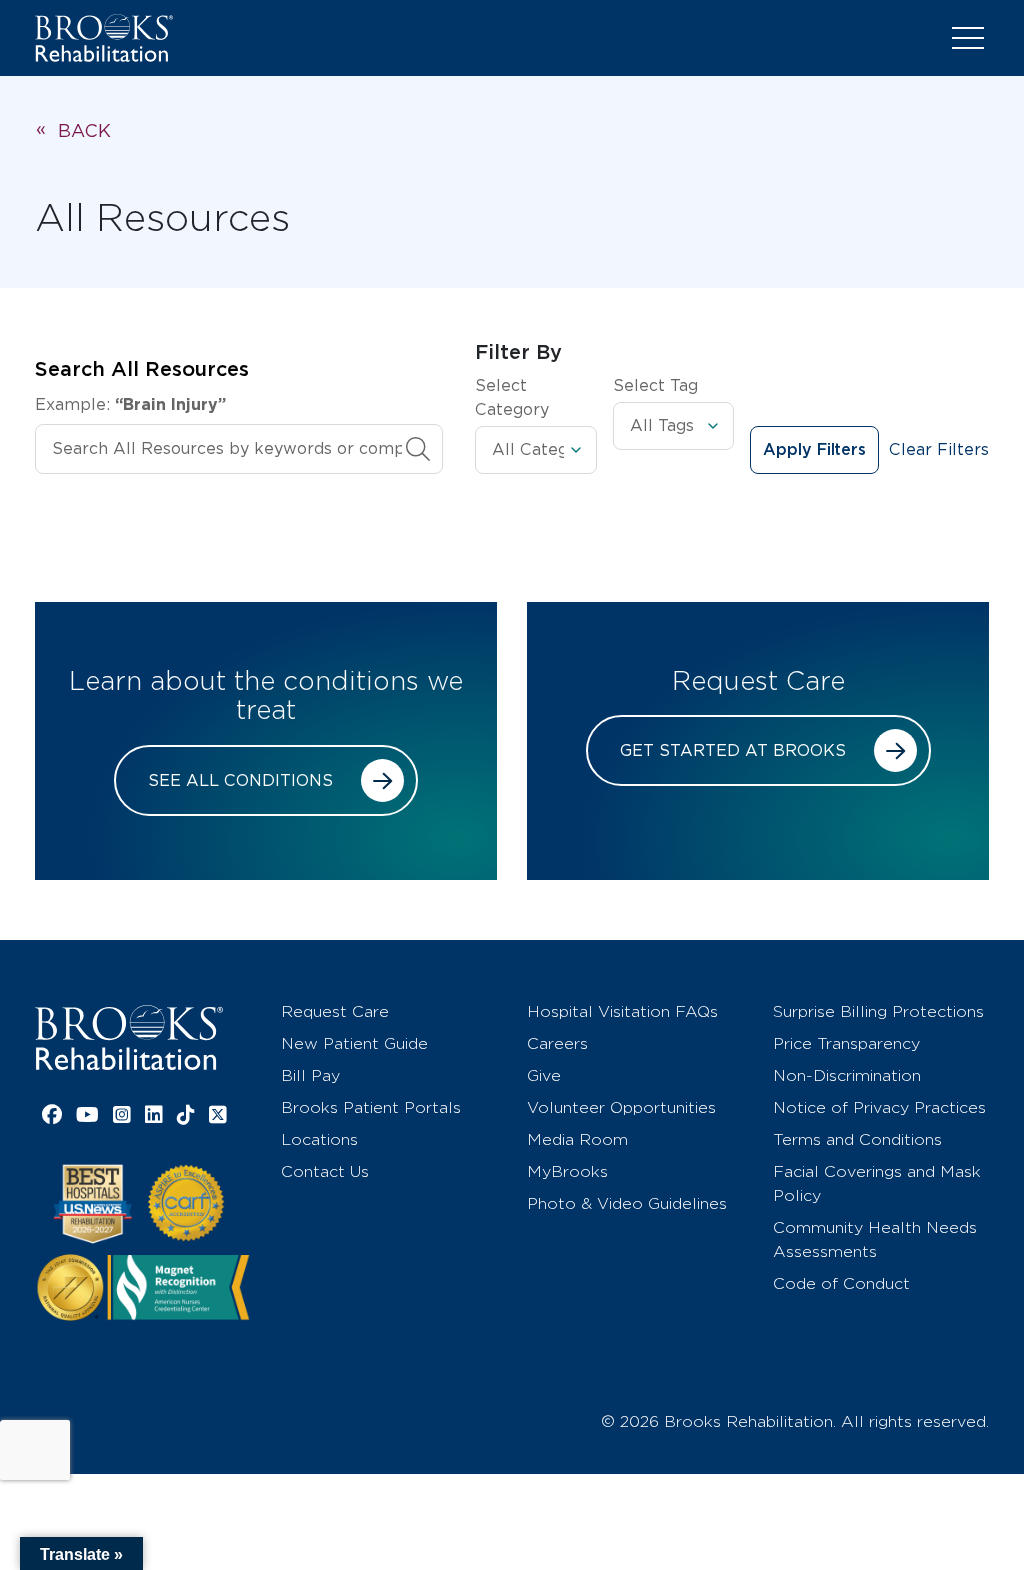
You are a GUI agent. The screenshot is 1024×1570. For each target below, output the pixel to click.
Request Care (335, 1011)
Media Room (577, 1139)
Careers (557, 1043)
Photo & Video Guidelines (627, 1203)
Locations (319, 1139)
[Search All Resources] (418, 449)
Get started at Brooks (733, 750)
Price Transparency (846, 1043)
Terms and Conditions (857, 1139)
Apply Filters (814, 450)
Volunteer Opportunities (621, 1107)
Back (84, 130)
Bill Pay (310, 1075)
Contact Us (325, 1171)
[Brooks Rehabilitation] (129, 1037)
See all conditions (240, 780)
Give (544, 1075)
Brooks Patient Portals (371, 1107)
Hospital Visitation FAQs (622, 1011)
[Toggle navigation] (968, 38)
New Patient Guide (354, 1043)
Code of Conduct (841, 1283)
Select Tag (655, 385)
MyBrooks (567, 1171)
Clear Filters (939, 449)
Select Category (512, 397)
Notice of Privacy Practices (879, 1107)
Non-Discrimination (847, 1075)
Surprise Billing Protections (878, 1011)
